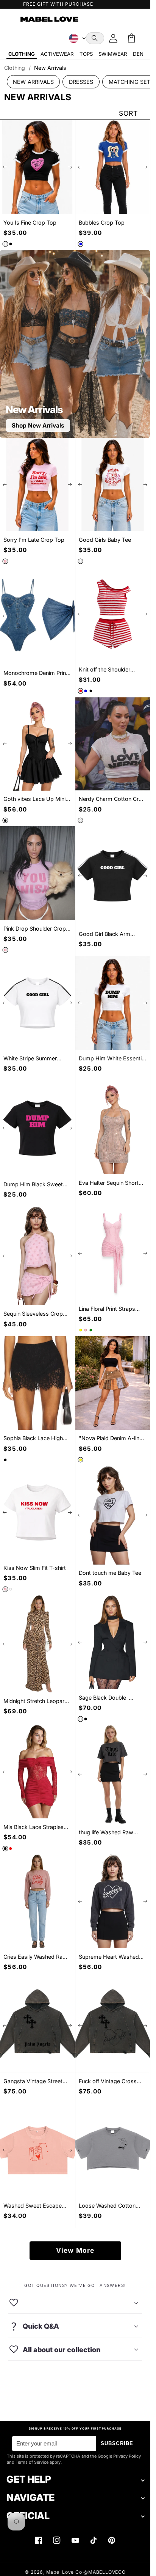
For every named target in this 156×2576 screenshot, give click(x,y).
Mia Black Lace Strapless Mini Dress (35, 1827)
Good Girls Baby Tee (105, 540)
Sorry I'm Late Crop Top (34, 540)
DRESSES (81, 82)
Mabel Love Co (64, 2572)
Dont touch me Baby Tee (110, 1573)
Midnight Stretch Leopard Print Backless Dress (36, 1701)
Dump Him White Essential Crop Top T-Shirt (112, 1059)
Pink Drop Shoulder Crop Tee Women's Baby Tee (35, 929)
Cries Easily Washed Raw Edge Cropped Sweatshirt (36, 1957)
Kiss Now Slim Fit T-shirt (35, 1568)
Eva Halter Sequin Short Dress (109, 1183)
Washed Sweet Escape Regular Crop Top (33, 2206)
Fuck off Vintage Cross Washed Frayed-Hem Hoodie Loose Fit (108, 2081)
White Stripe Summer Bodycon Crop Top (30, 1059)
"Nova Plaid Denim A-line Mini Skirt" (111, 1438)
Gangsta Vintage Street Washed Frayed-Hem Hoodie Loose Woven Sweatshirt (33, 2081)
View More (75, 2250)
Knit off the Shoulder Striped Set (105, 670)
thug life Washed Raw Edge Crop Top (106, 1833)
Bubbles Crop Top (102, 223)
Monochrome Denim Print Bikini (36, 673)
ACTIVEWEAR (57, 54)
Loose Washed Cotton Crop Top (107, 2206)
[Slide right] (70, 167)
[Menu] (10, 19)
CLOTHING (22, 54)
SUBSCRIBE (117, 2443)
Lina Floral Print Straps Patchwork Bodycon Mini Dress (110, 1309)
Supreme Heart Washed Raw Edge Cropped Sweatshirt (109, 1957)
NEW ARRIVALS (33, 82)
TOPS (86, 54)
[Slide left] (5, 167)
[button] (95, 38)
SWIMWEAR (113, 54)
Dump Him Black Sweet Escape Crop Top (33, 1185)
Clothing (15, 68)
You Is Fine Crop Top (30, 223)
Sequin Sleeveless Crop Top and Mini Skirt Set (33, 1314)
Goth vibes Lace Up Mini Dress (34, 799)
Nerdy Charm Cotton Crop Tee (112, 799)
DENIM (141, 54)
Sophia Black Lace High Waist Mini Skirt (33, 1438)
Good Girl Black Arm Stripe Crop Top (105, 934)
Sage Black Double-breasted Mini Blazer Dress (105, 1698)
